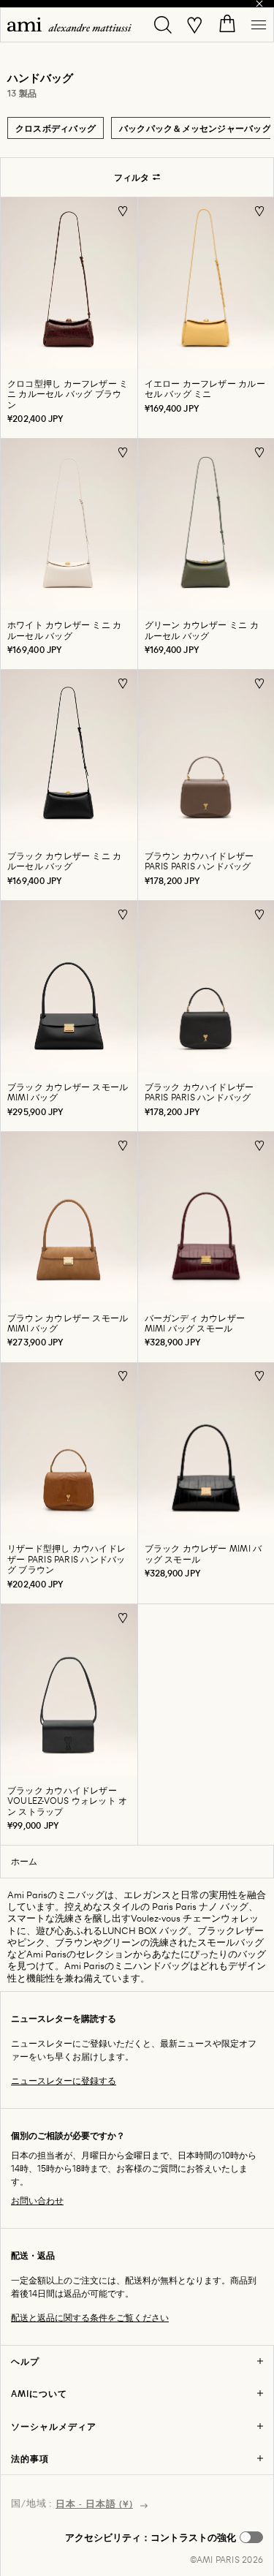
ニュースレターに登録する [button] (64, 2081)
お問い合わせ (37, 2201)
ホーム (24, 1861)
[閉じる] (259, 4)
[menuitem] (69, 24)
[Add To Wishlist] (123, 211)
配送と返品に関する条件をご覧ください (90, 2318)
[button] (164, 2537)
